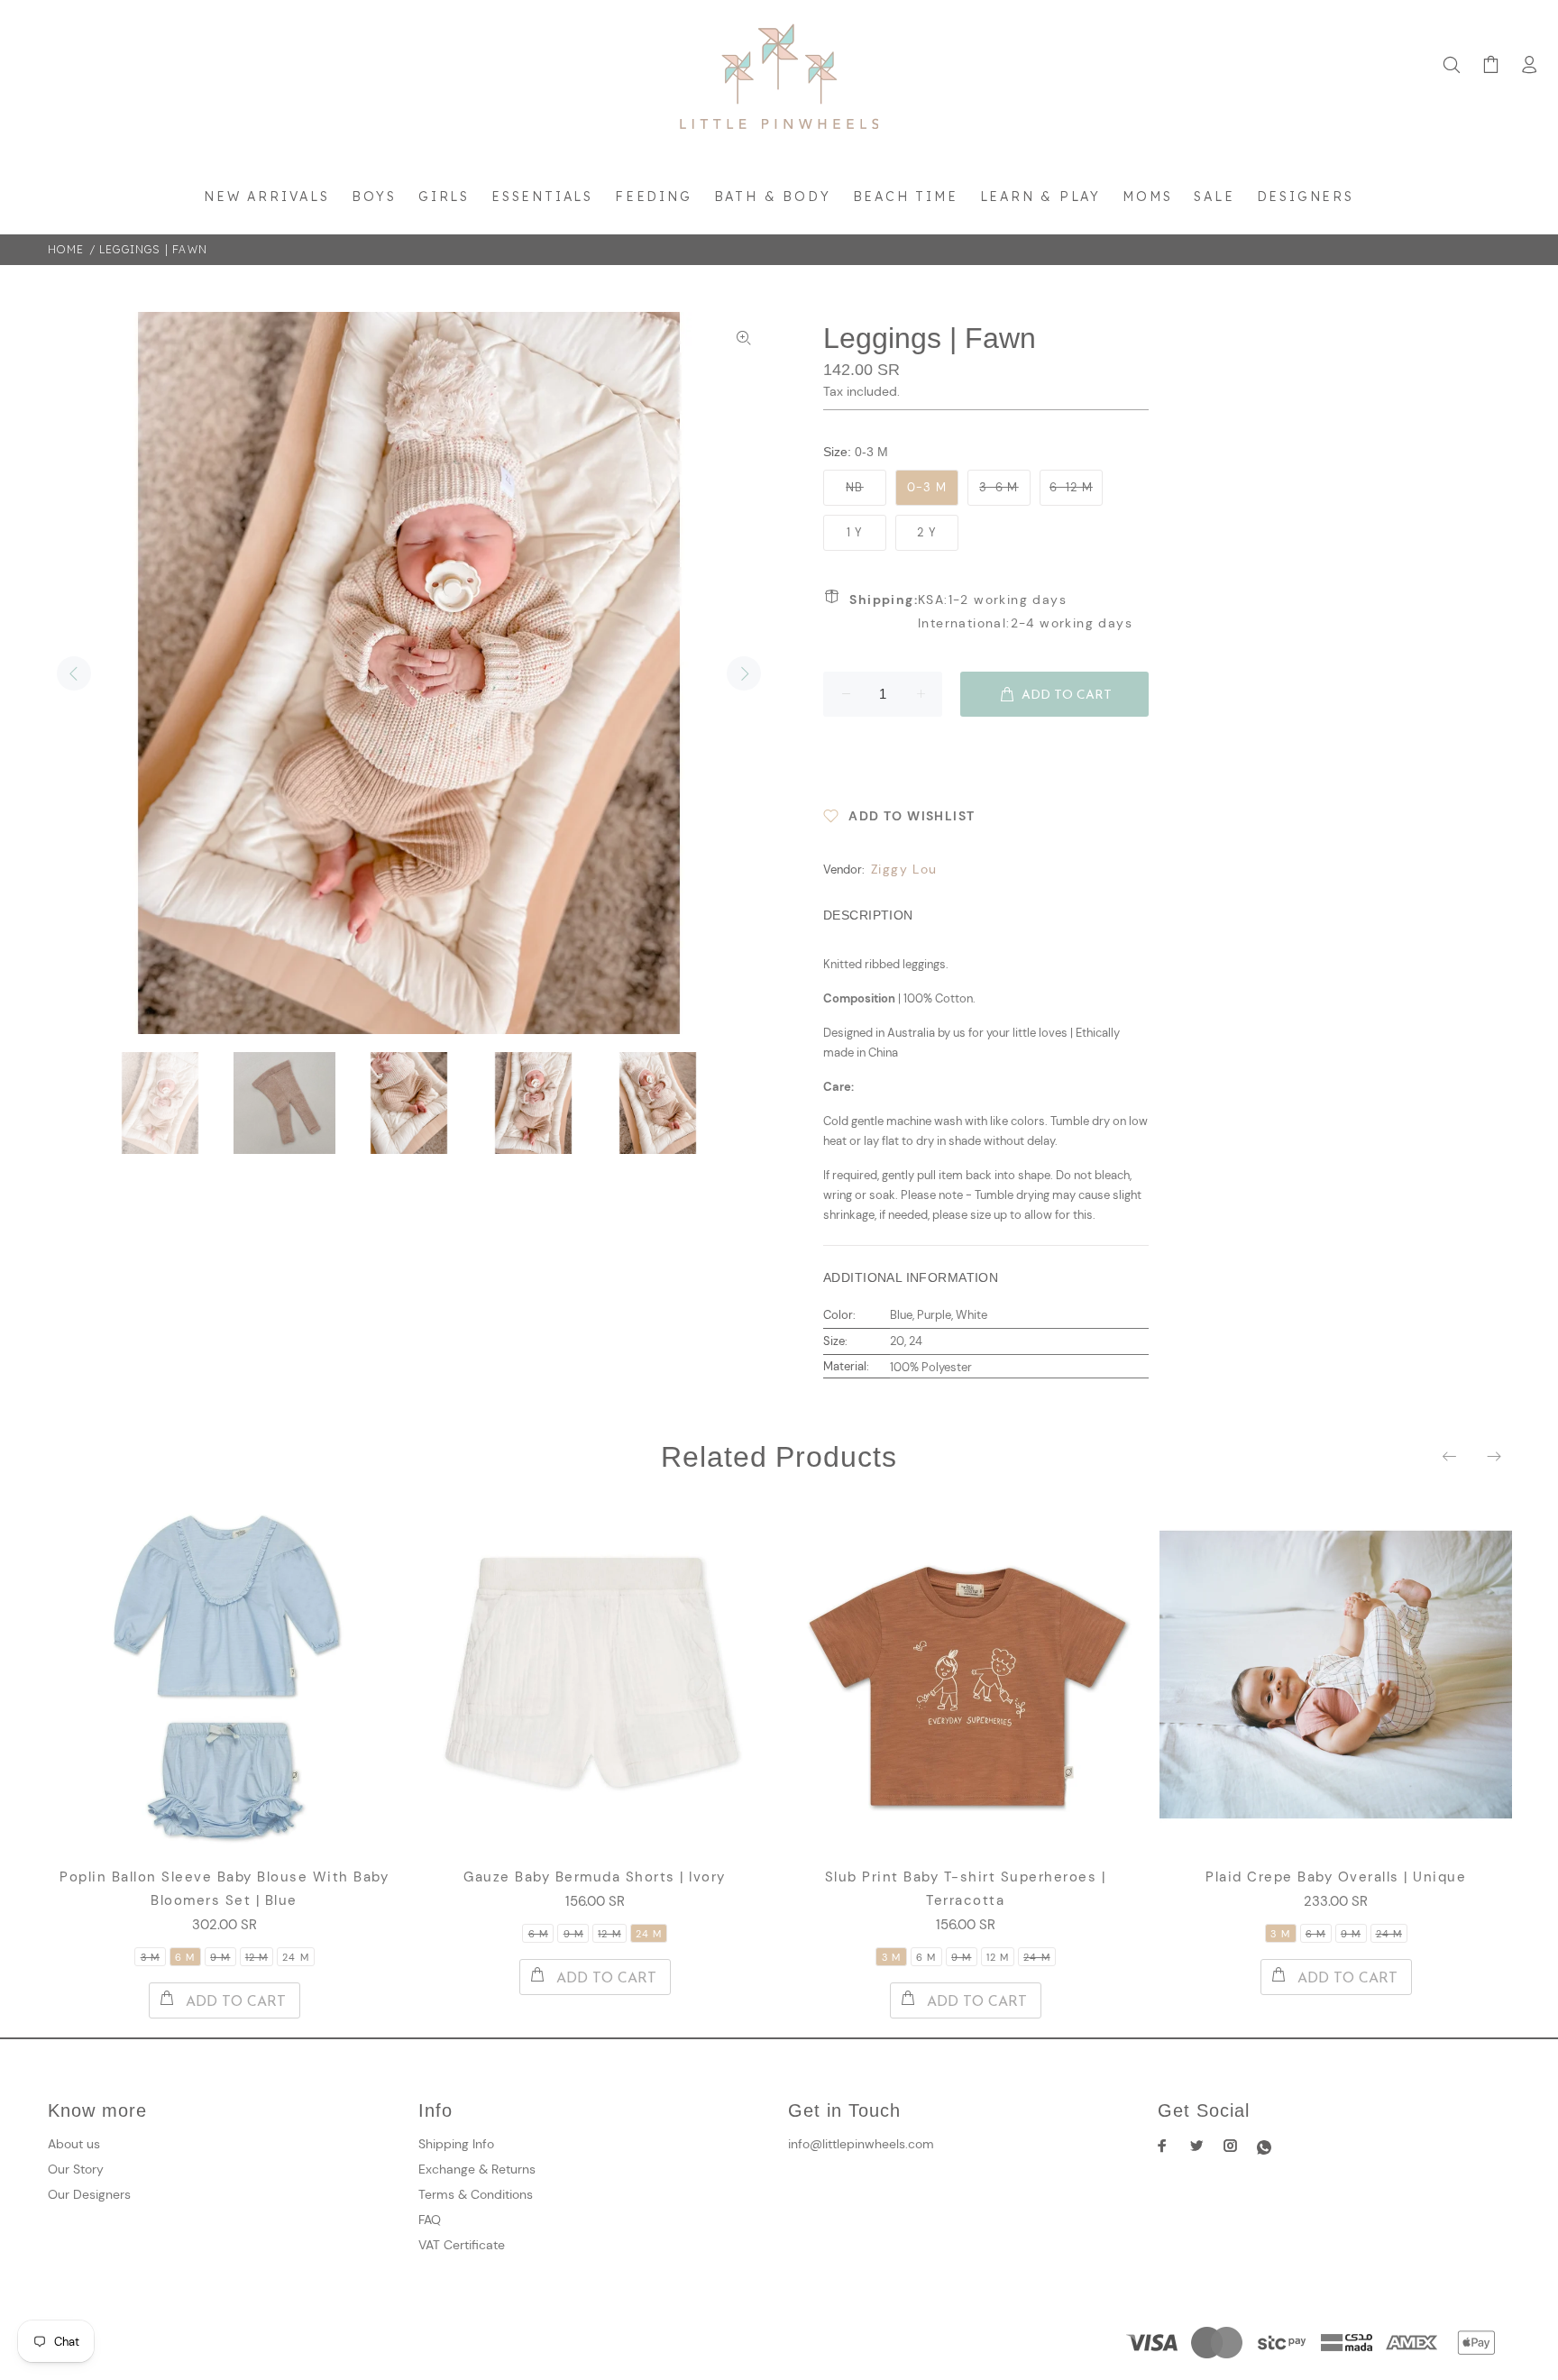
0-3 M (927, 487)
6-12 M (1071, 487)
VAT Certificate (462, 2245)
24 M (295, 1957)
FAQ (430, 2220)
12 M (257, 1957)
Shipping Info (456, 2144)
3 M (150, 1957)
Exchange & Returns (477, 2169)
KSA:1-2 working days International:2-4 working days (991, 611)
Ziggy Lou (904, 869)
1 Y (855, 532)
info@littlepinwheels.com (861, 2144)
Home (66, 249)
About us (74, 2144)
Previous (74, 673)
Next (744, 673)
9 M (220, 1957)
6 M (185, 1957)
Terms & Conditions (476, 2194)
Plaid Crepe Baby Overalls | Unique (1336, 1877)
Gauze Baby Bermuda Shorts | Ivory (595, 1877)
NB (855, 487)
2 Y (927, 532)
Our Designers (89, 2194)
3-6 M (999, 487)
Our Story (76, 2169)
